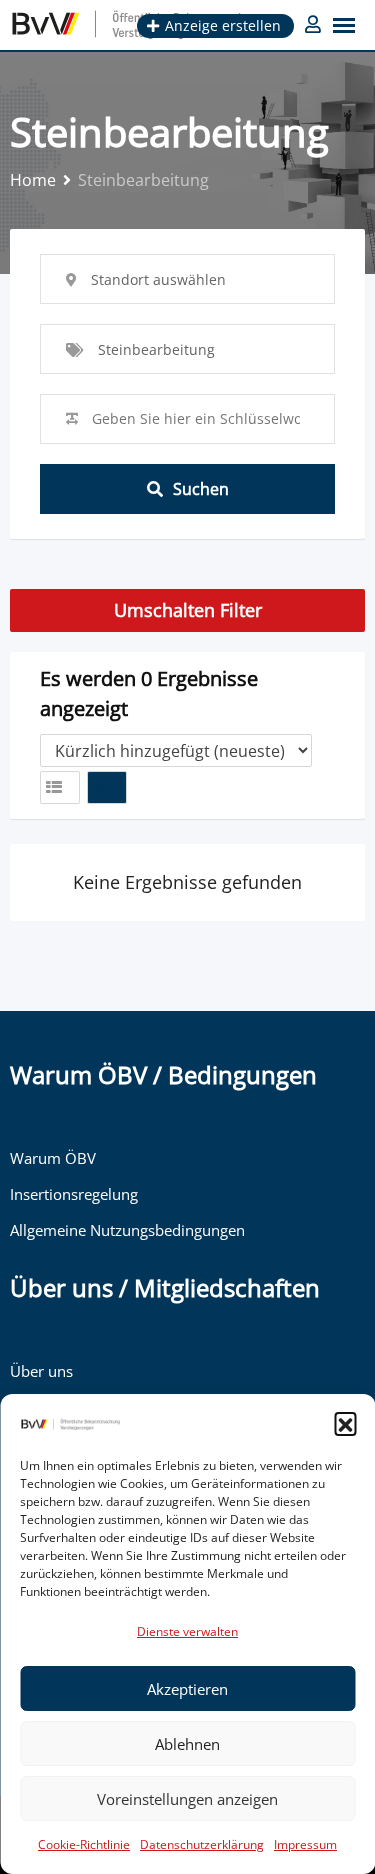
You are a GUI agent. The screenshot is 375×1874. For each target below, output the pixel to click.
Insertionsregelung (74, 1194)
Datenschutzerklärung (202, 1844)
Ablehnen (187, 1744)
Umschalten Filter (188, 610)
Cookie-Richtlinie (84, 1844)
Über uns (41, 1371)
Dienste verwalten (187, 1631)
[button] (345, 1423)
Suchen (201, 489)
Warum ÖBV (53, 1158)
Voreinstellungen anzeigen (187, 1799)
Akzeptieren (187, 1689)
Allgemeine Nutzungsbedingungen (127, 1230)
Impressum (305, 1844)
